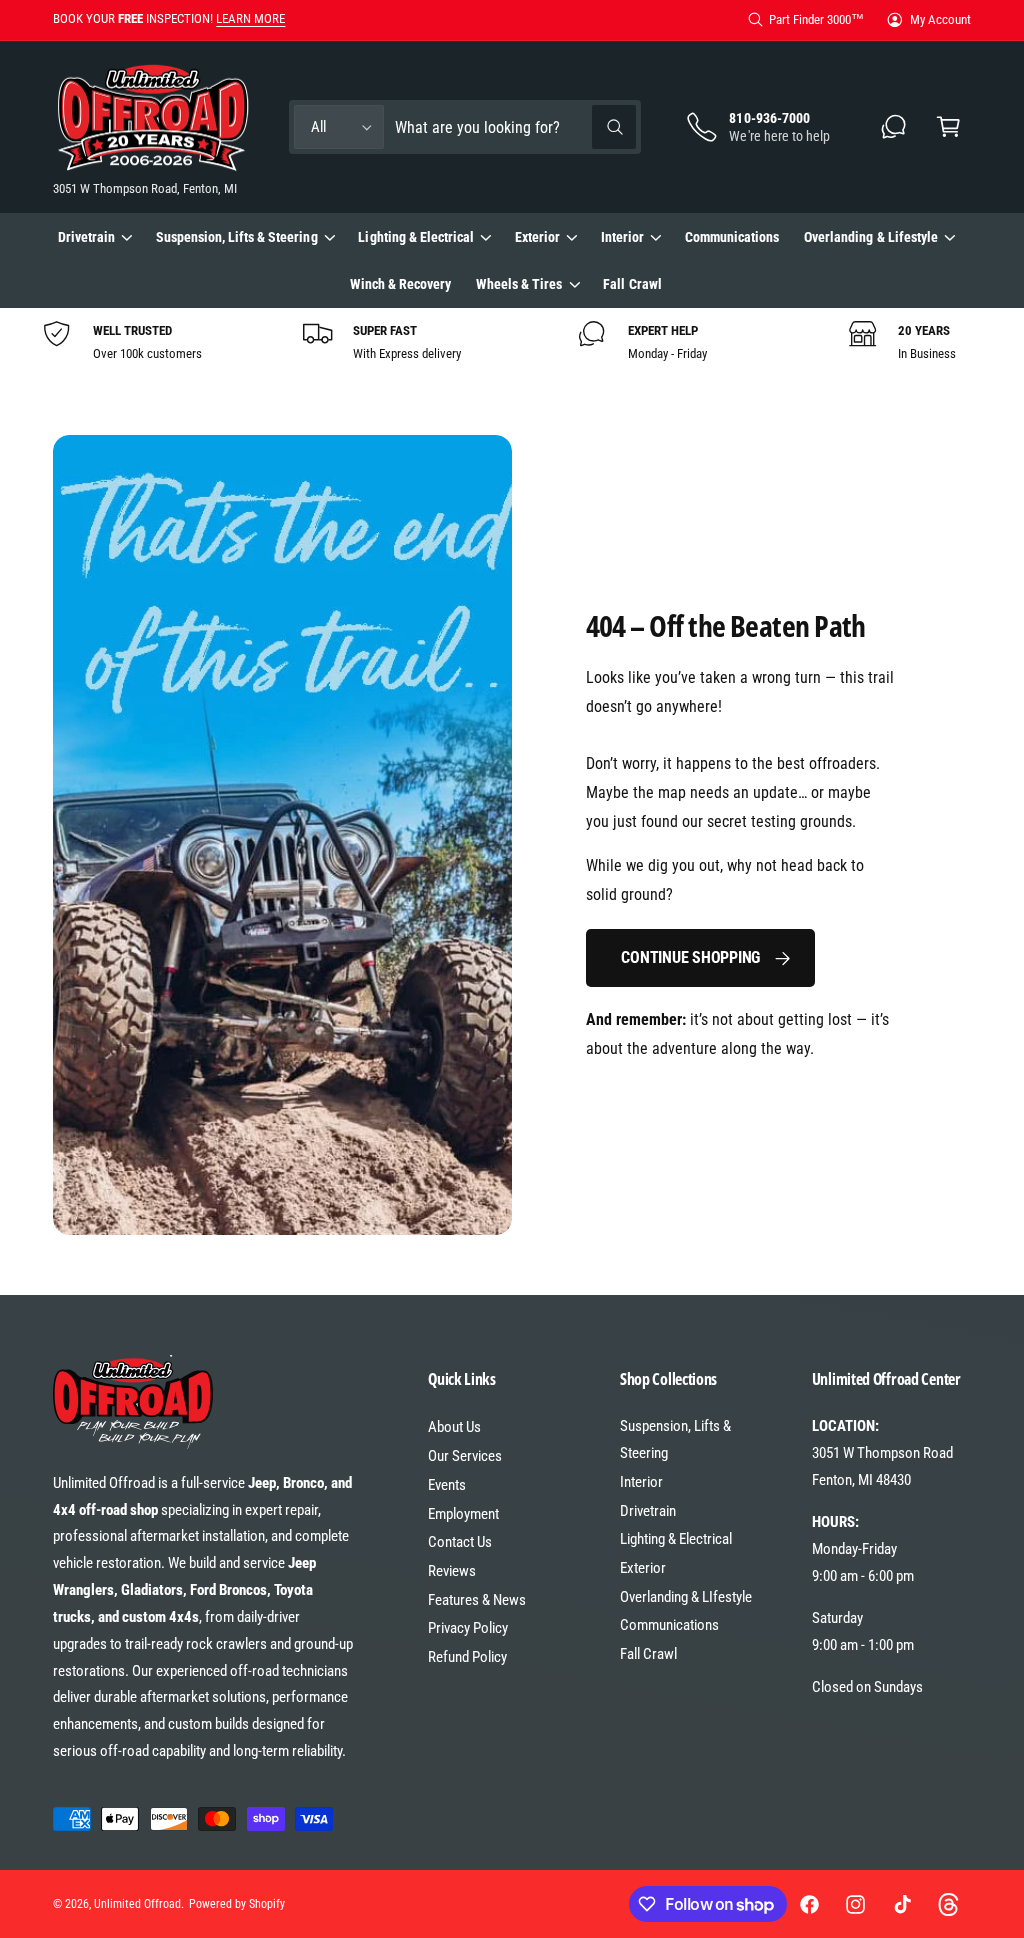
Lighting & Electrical (676, 1539)
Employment (463, 1514)
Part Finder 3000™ (816, 19)
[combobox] (515, 127)
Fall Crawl (648, 1654)
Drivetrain (648, 1511)
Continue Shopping (690, 957)
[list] (512, 342)
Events (447, 1485)
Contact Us (460, 1542)
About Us (454, 1427)
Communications (669, 1625)
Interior (641, 1482)
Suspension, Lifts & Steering (675, 1439)
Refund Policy (467, 1657)
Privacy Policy (468, 1628)
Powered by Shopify (237, 1904)
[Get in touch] (894, 127)
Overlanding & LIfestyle (686, 1597)
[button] (948, 127)
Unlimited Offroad (137, 1904)
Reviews (452, 1571)
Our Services (465, 1456)
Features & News (477, 1600)
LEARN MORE (250, 18)
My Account (940, 19)
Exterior (643, 1568)
